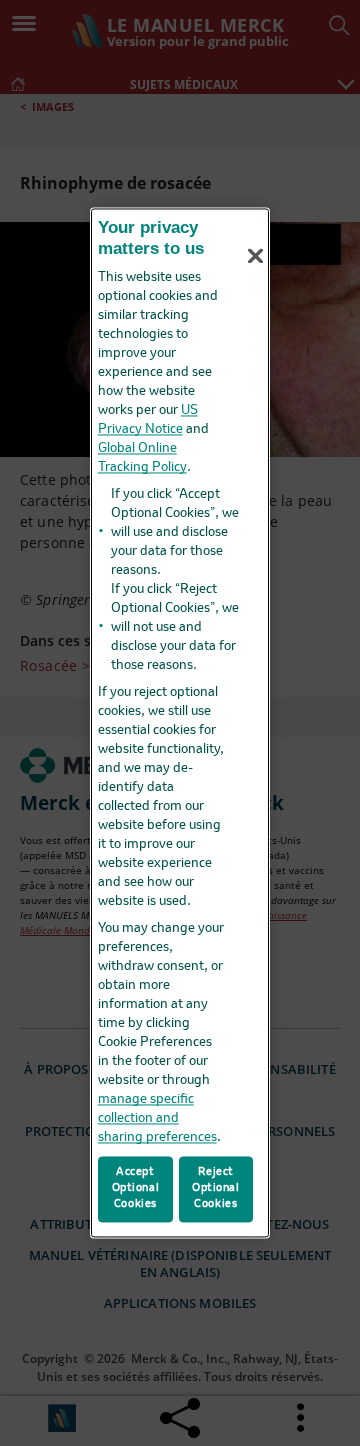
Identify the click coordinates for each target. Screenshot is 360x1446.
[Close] (256, 256)
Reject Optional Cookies (216, 1189)
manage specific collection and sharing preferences (157, 1118)
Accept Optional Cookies (136, 1189)
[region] (180, 722)
